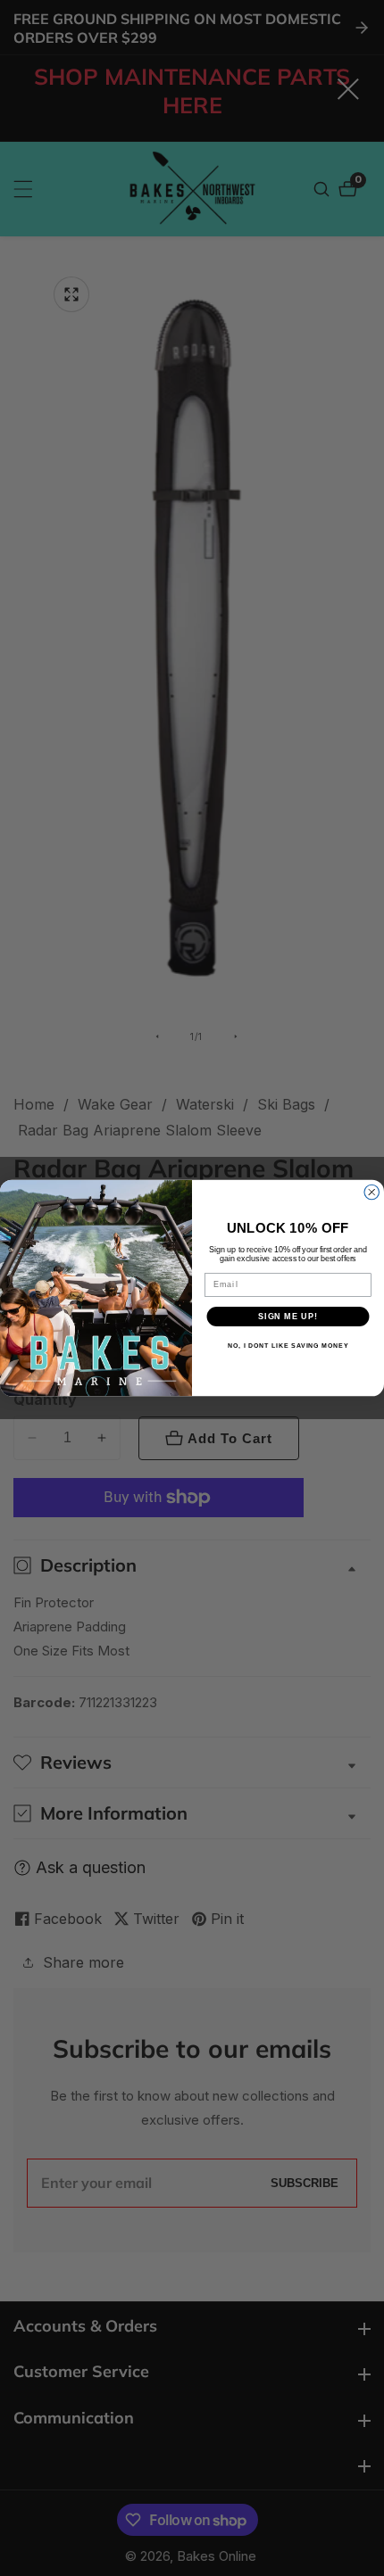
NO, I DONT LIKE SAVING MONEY (288, 1346)
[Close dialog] (372, 1192)
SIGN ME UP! (288, 1316)
